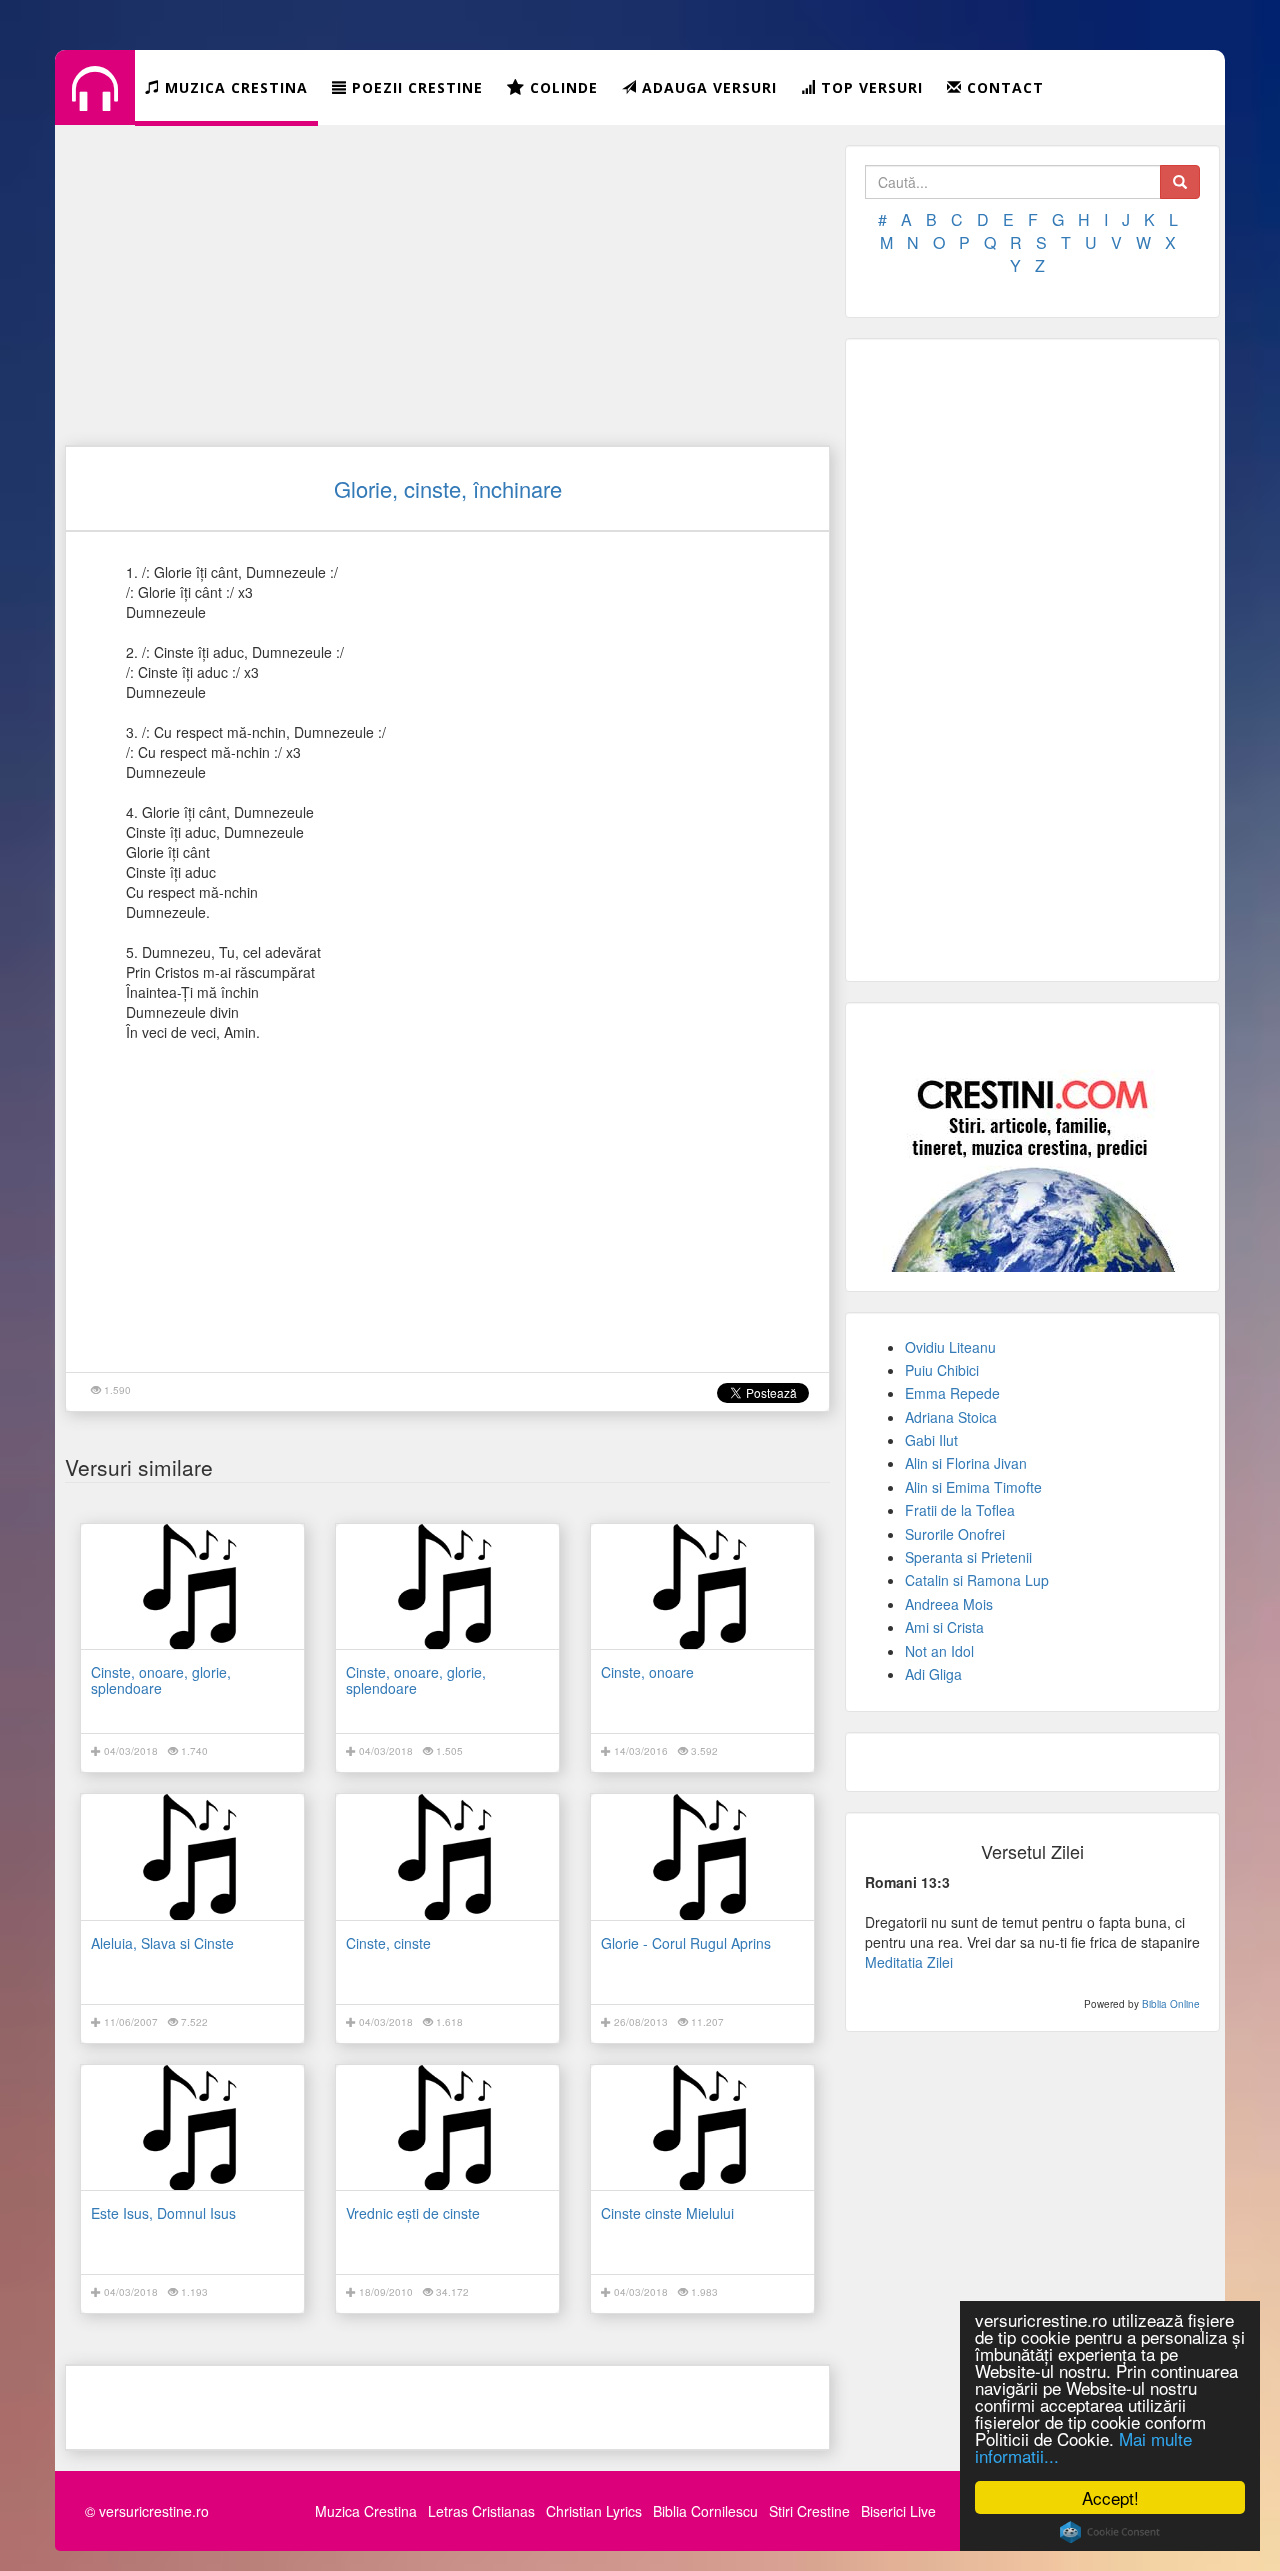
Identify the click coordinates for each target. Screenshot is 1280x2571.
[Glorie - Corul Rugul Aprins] (702, 1856)
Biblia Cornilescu (705, 2511)
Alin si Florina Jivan (966, 1463)
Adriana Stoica (951, 1417)
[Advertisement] (447, 285)
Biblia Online (1171, 2004)
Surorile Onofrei (955, 1534)
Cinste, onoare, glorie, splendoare (161, 1679)
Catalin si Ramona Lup (977, 1580)
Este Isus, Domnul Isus (163, 2213)
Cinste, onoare (647, 1672)
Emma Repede (952, 1393)
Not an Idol (939, 1651)
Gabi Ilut (931, 1440)
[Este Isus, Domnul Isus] (192, 2127)
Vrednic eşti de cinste (413, 2213)
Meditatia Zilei (909, 1962)
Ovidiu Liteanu (950, 1347)
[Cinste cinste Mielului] (702, 2127)
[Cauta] (1180, 182)
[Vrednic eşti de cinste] (447, 2127)
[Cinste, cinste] (447, 1856)
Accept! (1110, 2497)
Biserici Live (898, 2511)
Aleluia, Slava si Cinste (162, 1943)
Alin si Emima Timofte (973, 1487)
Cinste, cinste (388, 1943)
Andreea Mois (949, 1604)
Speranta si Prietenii (968, 1557)
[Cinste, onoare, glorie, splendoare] (192, 1586)
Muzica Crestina (366, 2511)
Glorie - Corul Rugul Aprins (686, 1943)
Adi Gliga (933, 1674)
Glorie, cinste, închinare (448, 488)
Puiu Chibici (942, 1370)
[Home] (95, 104)
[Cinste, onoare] (702, 1586)
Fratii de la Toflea (960, 1510)
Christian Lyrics (594, 2511)
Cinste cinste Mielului (667, 2213)
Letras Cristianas (481, 2511)
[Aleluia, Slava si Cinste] (192, 1856)
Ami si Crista (944, 1627)
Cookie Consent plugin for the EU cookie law (1110, 2532)
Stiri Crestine (809, 2511)
